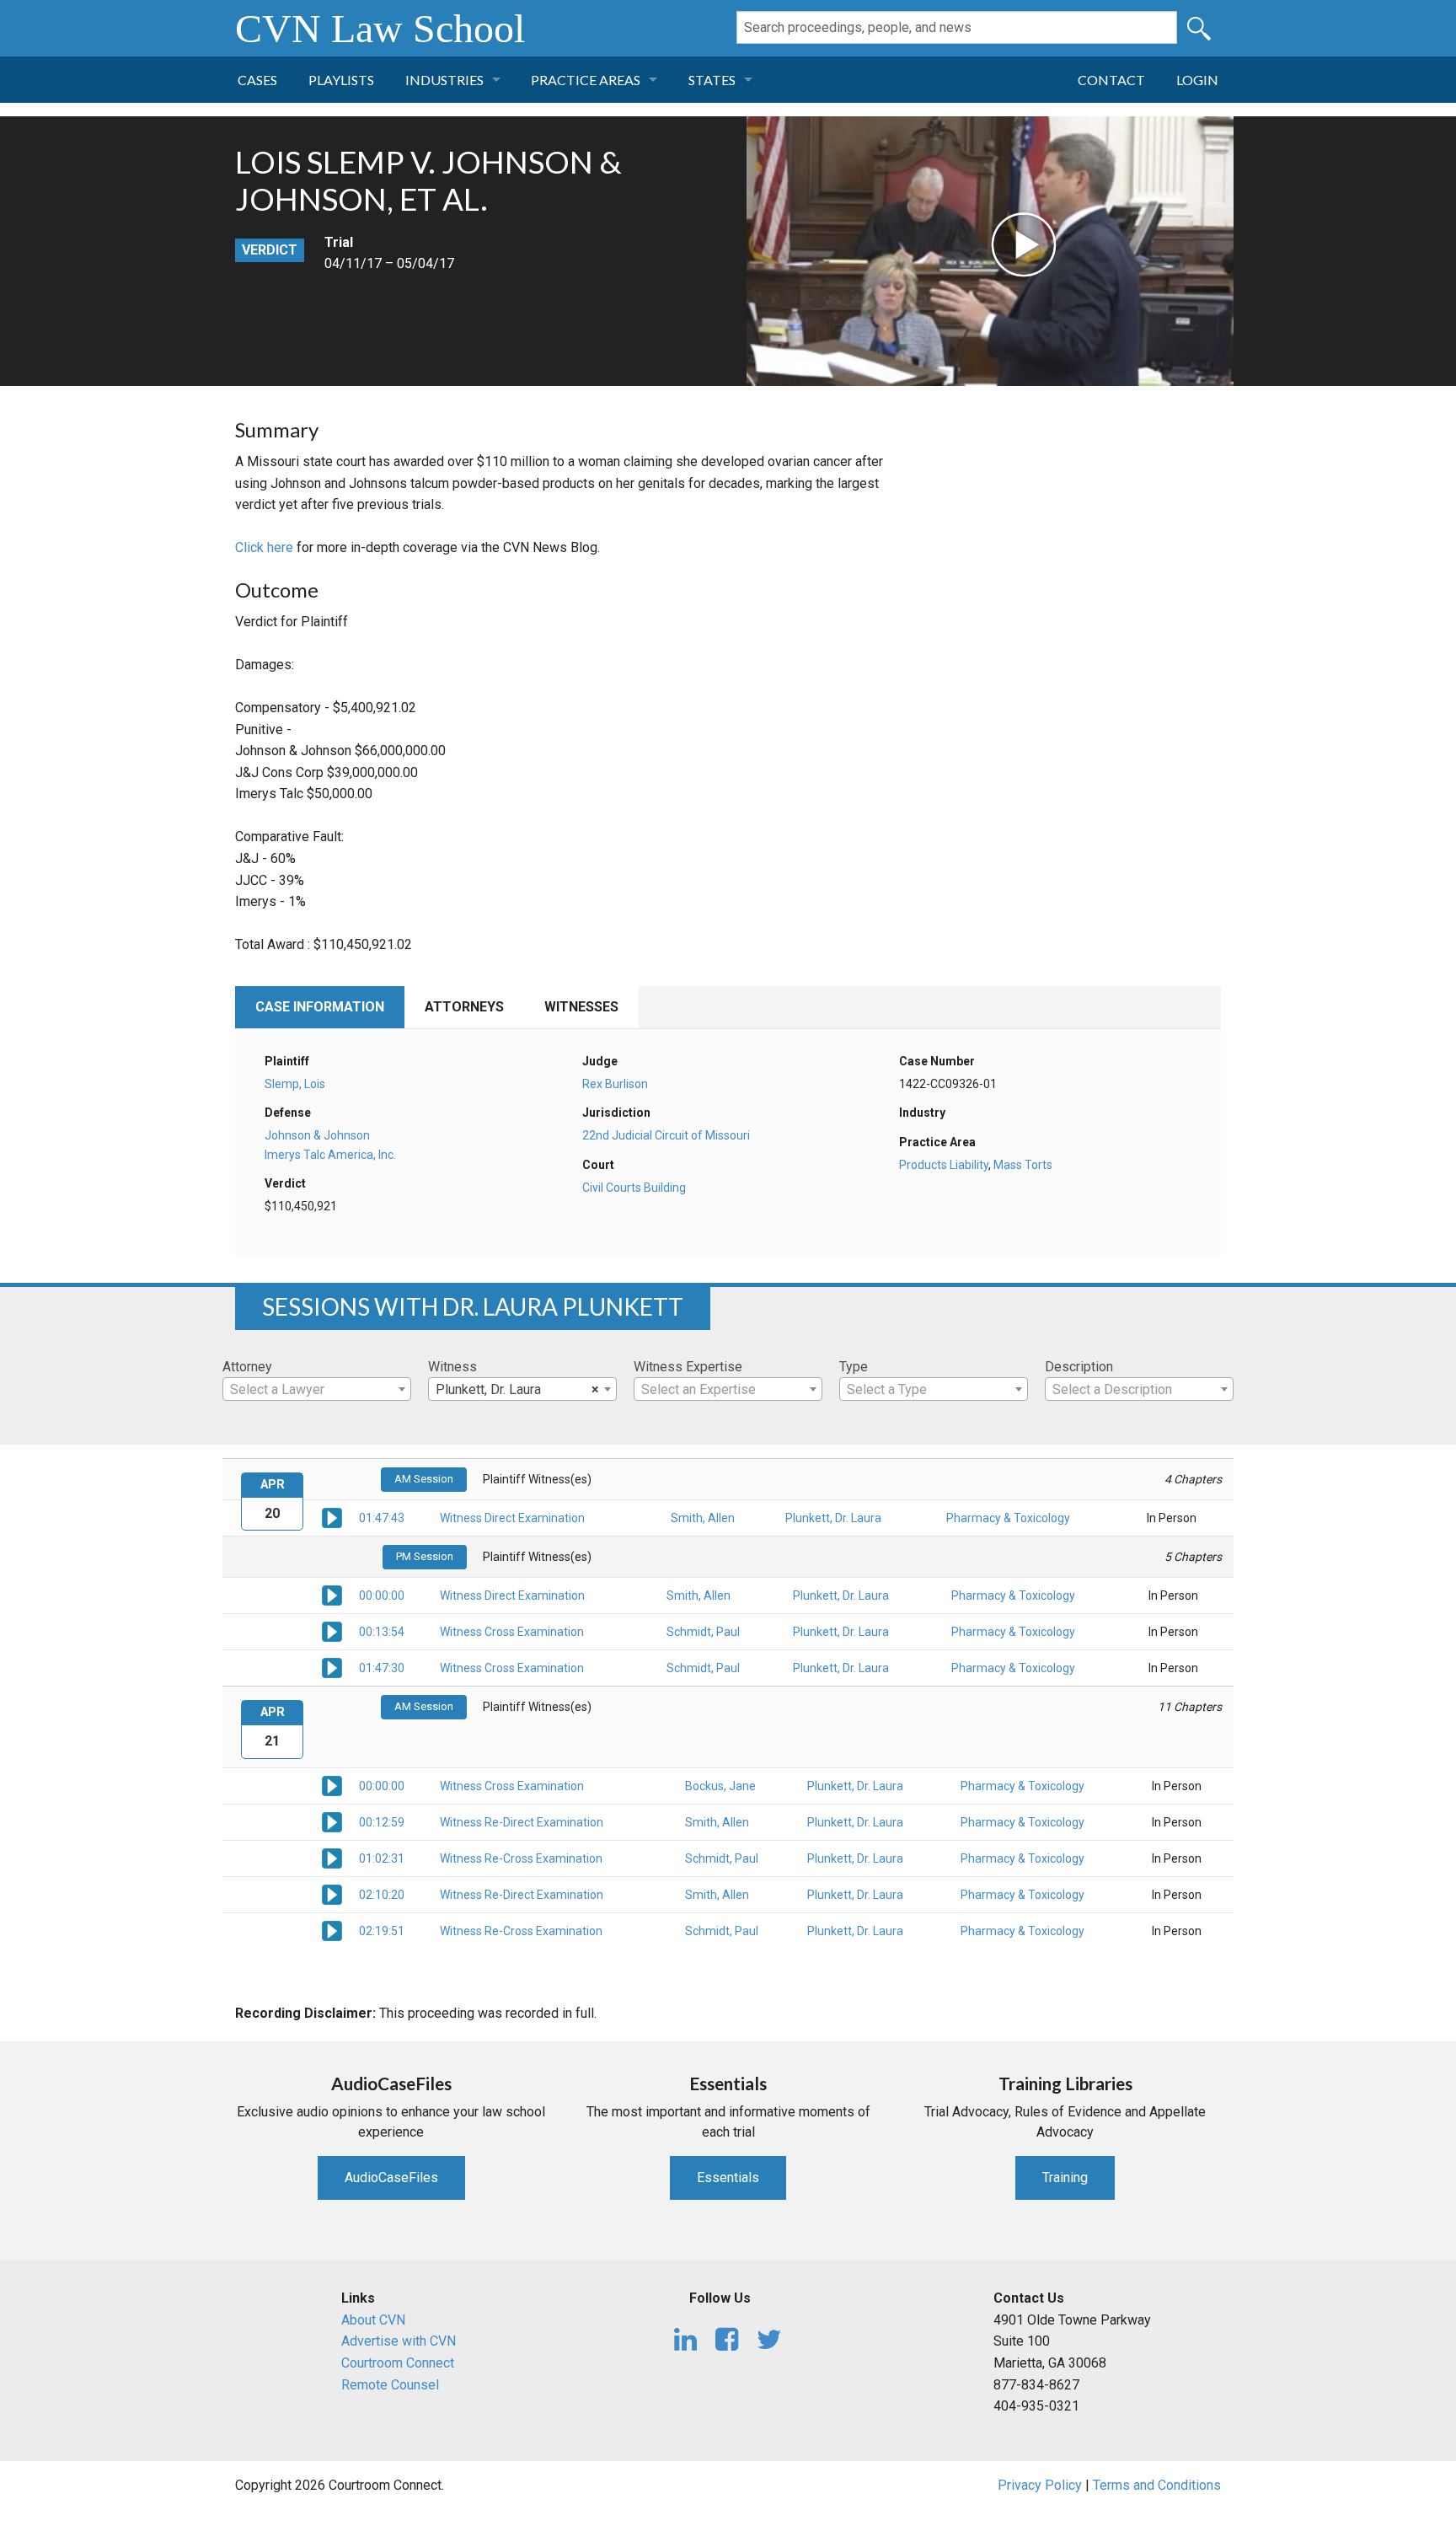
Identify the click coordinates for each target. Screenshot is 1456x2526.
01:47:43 (382, 1518)
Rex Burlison (615, 1084)
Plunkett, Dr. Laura (833, 1518)
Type (854, 1367)
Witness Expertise (688, 1367)
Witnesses (581, 1007)
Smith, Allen (703, 1518)
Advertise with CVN (399, 2341)
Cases (257, 80)
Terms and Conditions (1157, 2485)
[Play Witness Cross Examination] (332, 1631)
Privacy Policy (1040, 2485)
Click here (264, 547)
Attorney (247, 1367)
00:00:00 (382, 1596)
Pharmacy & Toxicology (1008, 1518)
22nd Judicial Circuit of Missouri (666, 1135)
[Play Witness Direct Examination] (332, 1517)
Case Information (320, 1007)
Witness (452, 1367)
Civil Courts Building (634, 1188)
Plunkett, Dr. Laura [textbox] (517, 1389)
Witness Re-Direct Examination (522, 1822)
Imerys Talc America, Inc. (330, 1155)
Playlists (341, 80)
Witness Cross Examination (512, 1632)
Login (1197, 80)
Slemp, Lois (295, 1084)
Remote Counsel (390, 2385)
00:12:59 (382, 1822)
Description (1079, 1367)
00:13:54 (382, 1632)
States (712, 80)
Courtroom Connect (398, 2363)
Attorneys (464, 1007)
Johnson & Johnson (317, 1135)
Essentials (728, 2177)
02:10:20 (382, 1895)
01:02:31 (382, 1858)
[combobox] (317, 1389)
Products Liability (944, 1165)
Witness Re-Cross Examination (521, 1858)
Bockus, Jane (720, 1786)
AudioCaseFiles (391, 2177)
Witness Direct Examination (512, 1518)
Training (1065, 2177)
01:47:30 (382, 1668)
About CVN (373, 2320)
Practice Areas (586, 80)
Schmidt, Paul (703, 1632)
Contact (1111, 80)
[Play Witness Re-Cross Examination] (332, 1858)
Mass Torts (1023, 1165)
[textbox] (317, 1390)
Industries (444, 80)
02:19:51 (382, 1931)
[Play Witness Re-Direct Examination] (332, 1821)
